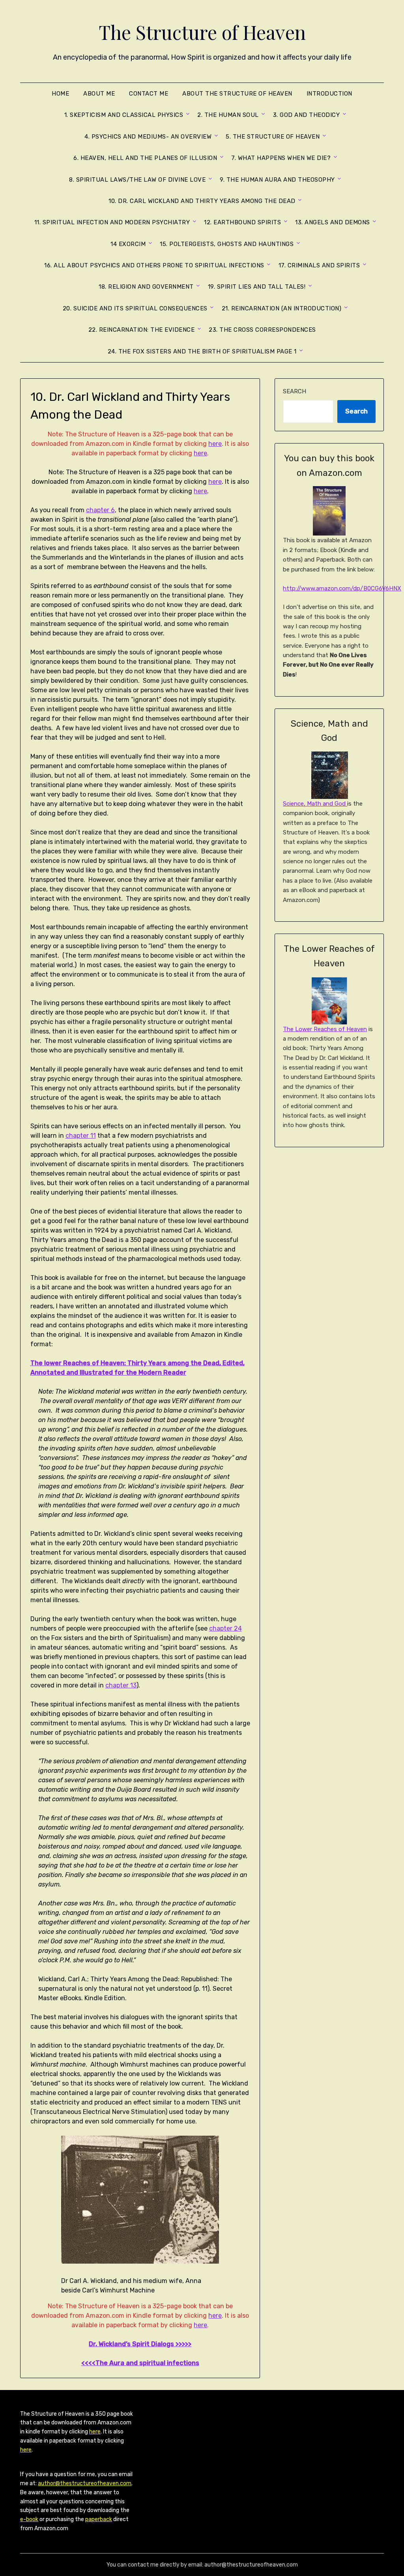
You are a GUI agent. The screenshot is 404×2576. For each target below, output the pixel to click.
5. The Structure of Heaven (273, 137)
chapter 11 (81, 1136)
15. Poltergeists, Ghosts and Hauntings (227, 244)
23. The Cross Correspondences (262, 330)
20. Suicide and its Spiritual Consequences (135, 308)
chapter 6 (100, 510)
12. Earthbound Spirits (242, 222)
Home (60, 94)
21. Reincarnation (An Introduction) (282, 308)
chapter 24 (225, 1628)
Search (295, 391)
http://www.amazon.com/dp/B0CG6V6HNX (342, 588)
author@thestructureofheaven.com (85, 2483)
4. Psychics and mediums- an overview (148, 137)
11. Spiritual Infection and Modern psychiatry (112, 222)
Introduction (329, 94)
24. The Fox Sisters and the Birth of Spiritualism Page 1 (202, 351)
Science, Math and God (315, 804)
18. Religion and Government (146, 287)
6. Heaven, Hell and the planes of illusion (145, 158)
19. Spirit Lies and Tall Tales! (257, 287)
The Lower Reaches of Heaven (325, 1029)
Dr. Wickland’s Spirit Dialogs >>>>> (140, 2344)
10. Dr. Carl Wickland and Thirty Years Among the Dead (202, 201)
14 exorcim (128, 244)
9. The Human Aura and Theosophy (277, 180)
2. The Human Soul (228, 115)
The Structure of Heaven (202, 32)
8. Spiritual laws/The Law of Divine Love (137, 180)
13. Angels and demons (333, 222)
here (215, 444)
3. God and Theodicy (307, 115)
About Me (99, 94)
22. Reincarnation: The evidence (142, 330)
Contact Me (149, 94)
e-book (29, 2519)
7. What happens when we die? (281, 158)
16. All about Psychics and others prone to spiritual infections (154, 265)
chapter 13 (121, 1685)
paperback (99, 2519)
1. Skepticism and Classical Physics (124, 115)
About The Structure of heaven (237, 94)
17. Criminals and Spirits (319, 265)
